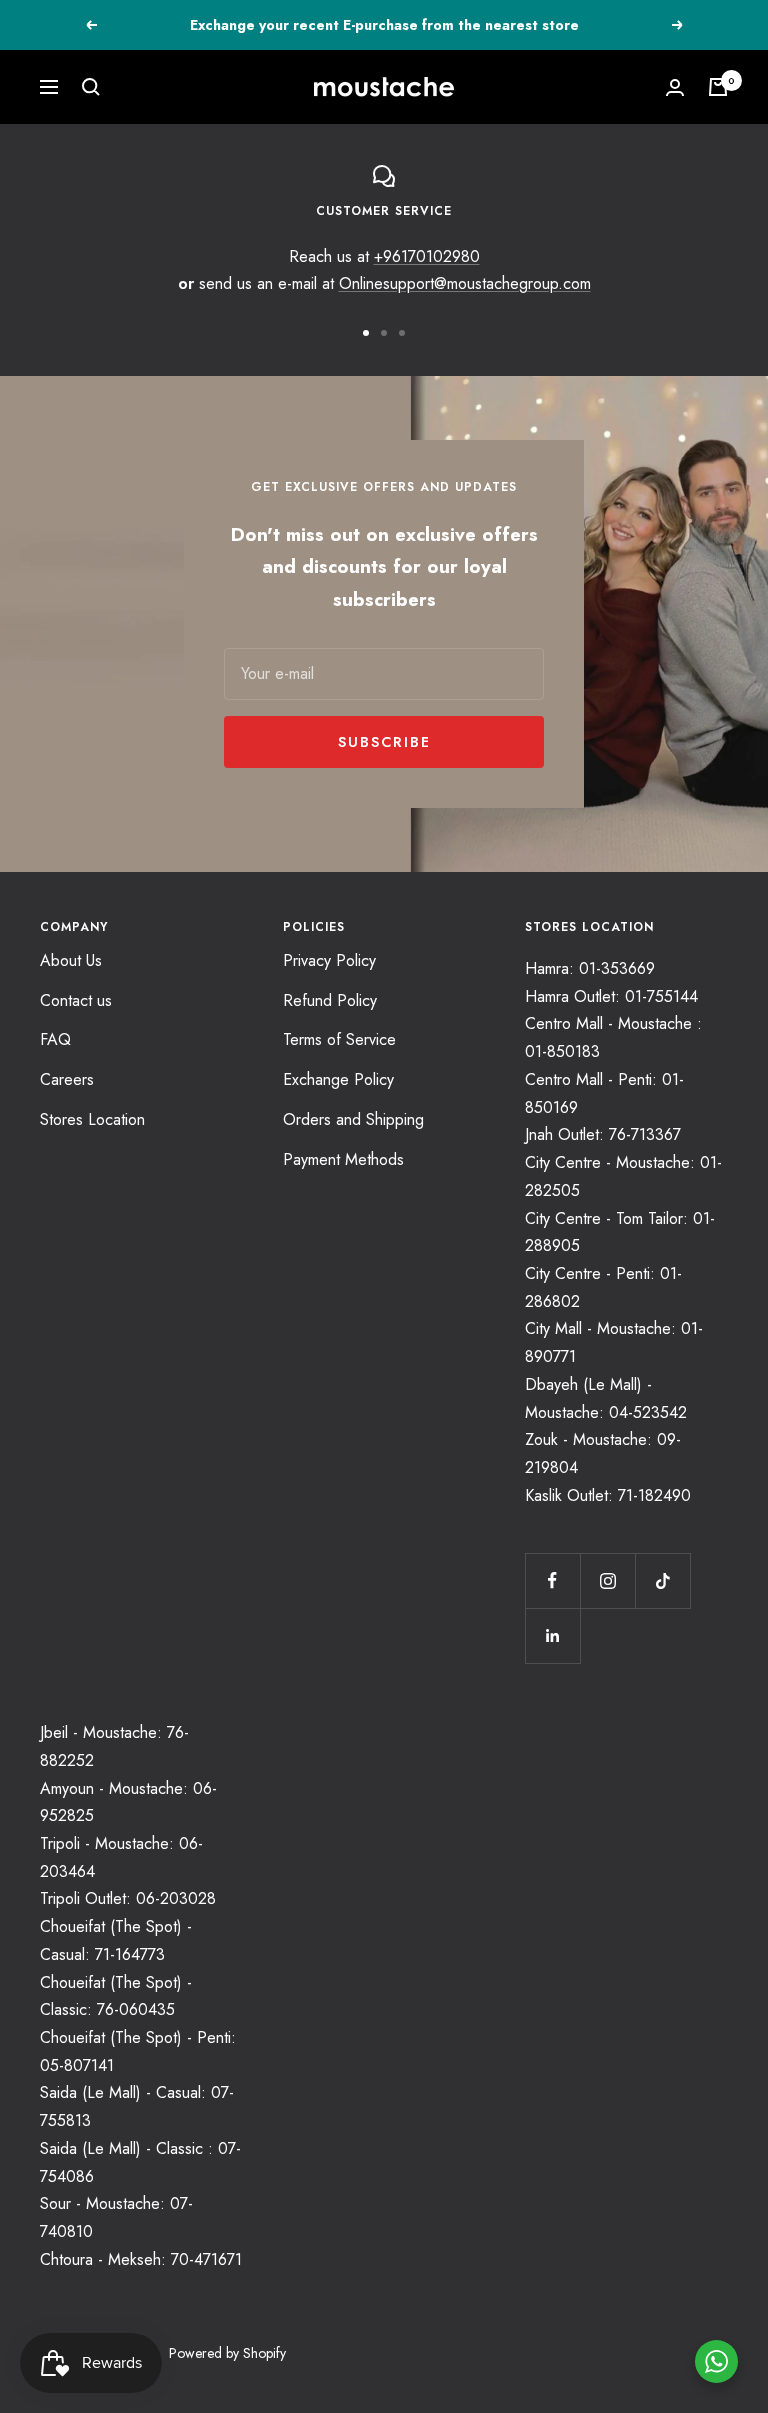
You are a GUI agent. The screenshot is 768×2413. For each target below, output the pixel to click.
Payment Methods (343, 1159)
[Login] (675, 87)
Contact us (76, 1000)
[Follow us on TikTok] (662, 1580)
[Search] (91, 87)
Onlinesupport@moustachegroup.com (465, 283)
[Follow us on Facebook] (552, 1580)
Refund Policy (330, 1000)
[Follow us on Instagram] (607, 1580)
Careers (67, 1079)
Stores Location (92, 1119)
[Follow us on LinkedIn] (552, 1635)
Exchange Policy (338, 1079)
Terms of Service (339, 1039)
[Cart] (718, 87)
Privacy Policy (329, 960)
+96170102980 (427, 256)
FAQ (55, 1039)
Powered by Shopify (227, 2353)
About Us (71, 960)
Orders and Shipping (353, 1119)
